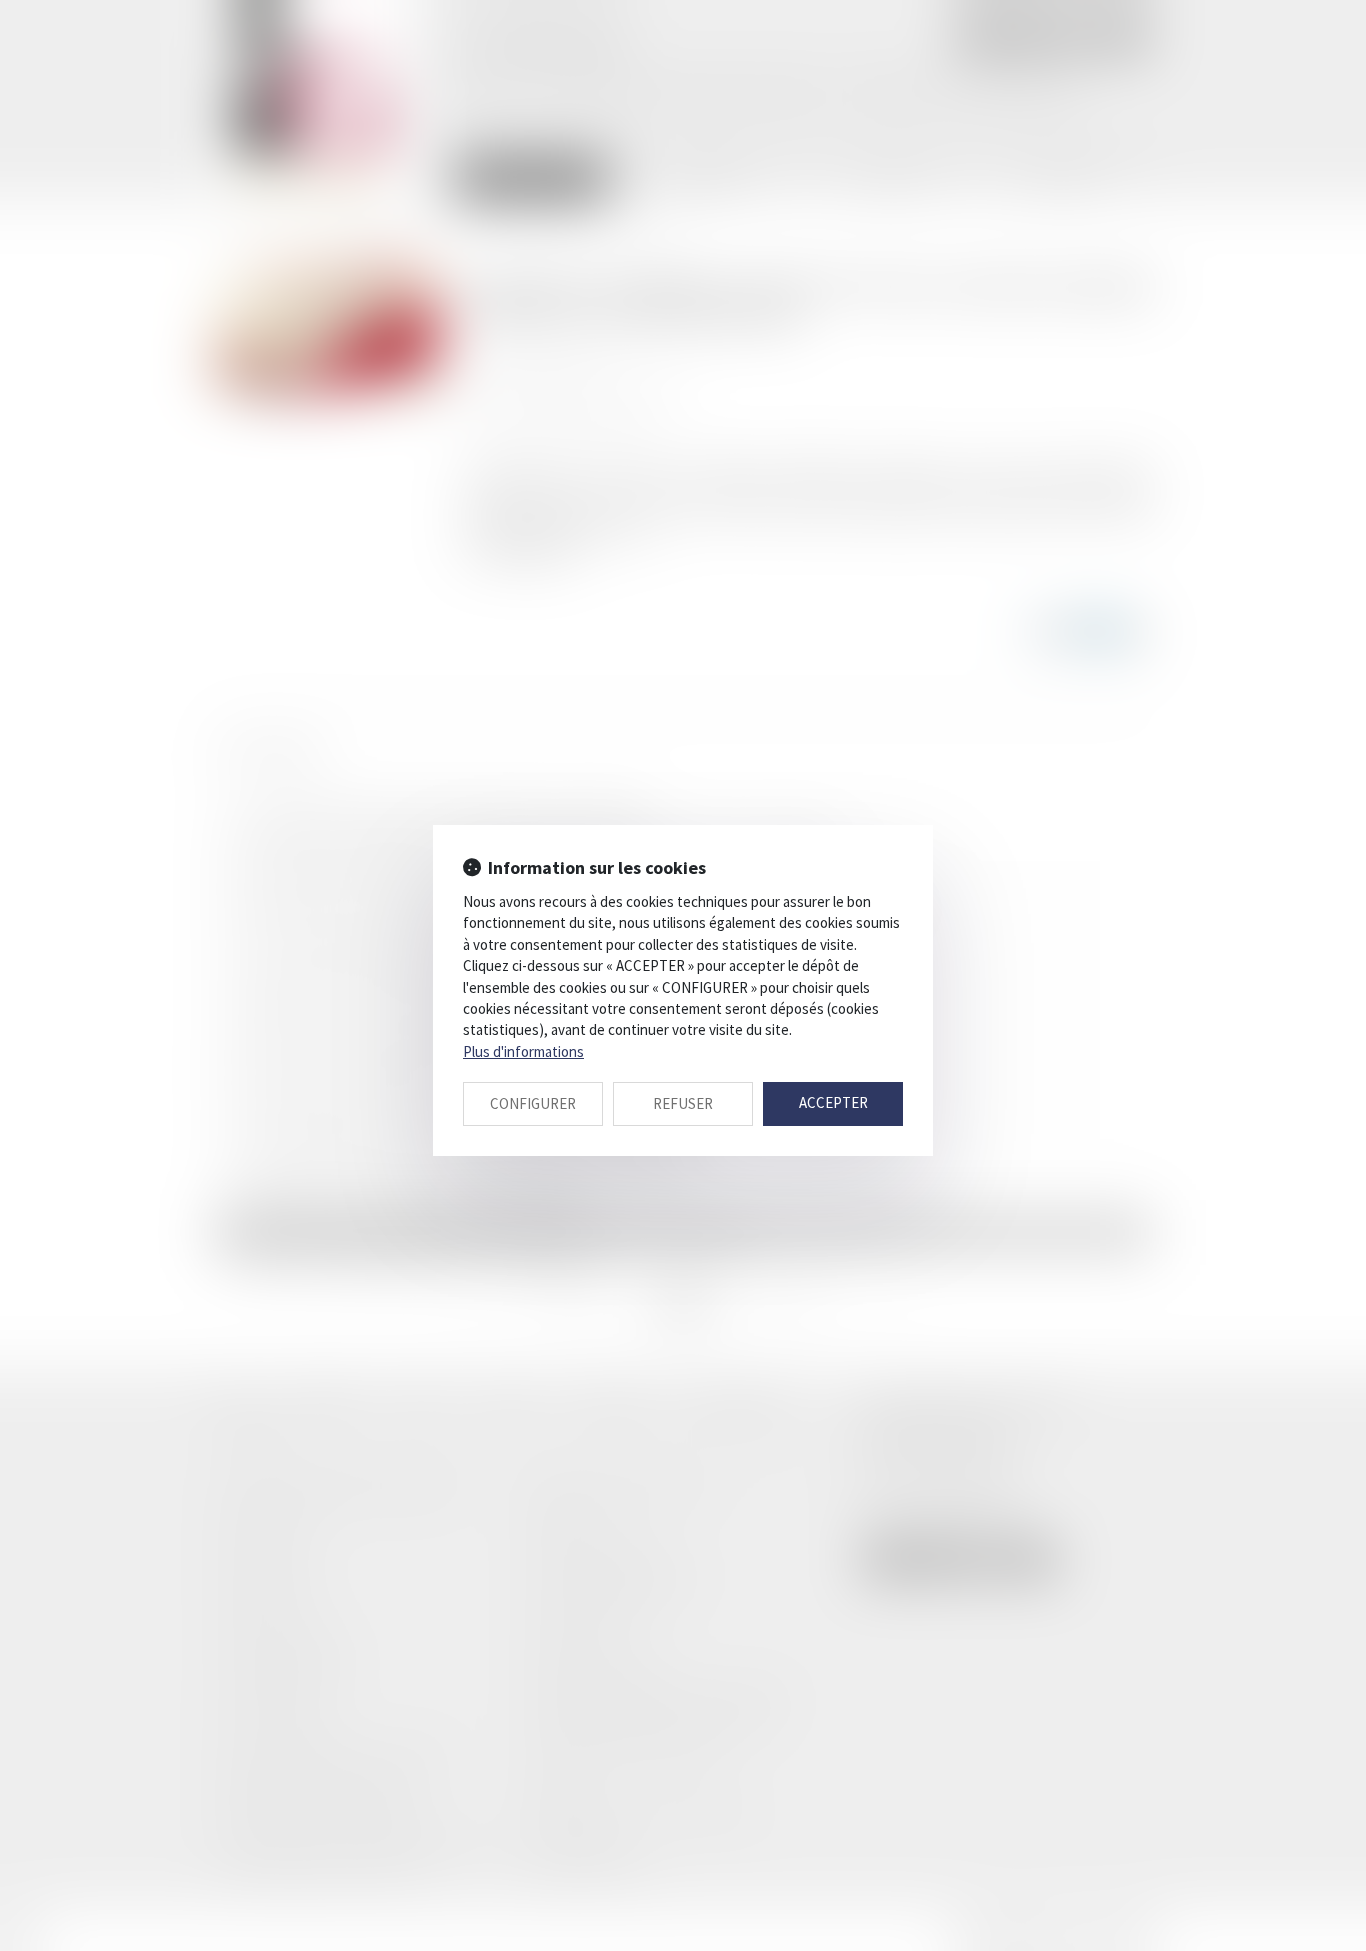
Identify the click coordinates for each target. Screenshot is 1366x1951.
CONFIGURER (533, 1103)
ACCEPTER (833, 1102)
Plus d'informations (523, 1051)
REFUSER (683, 1103)
